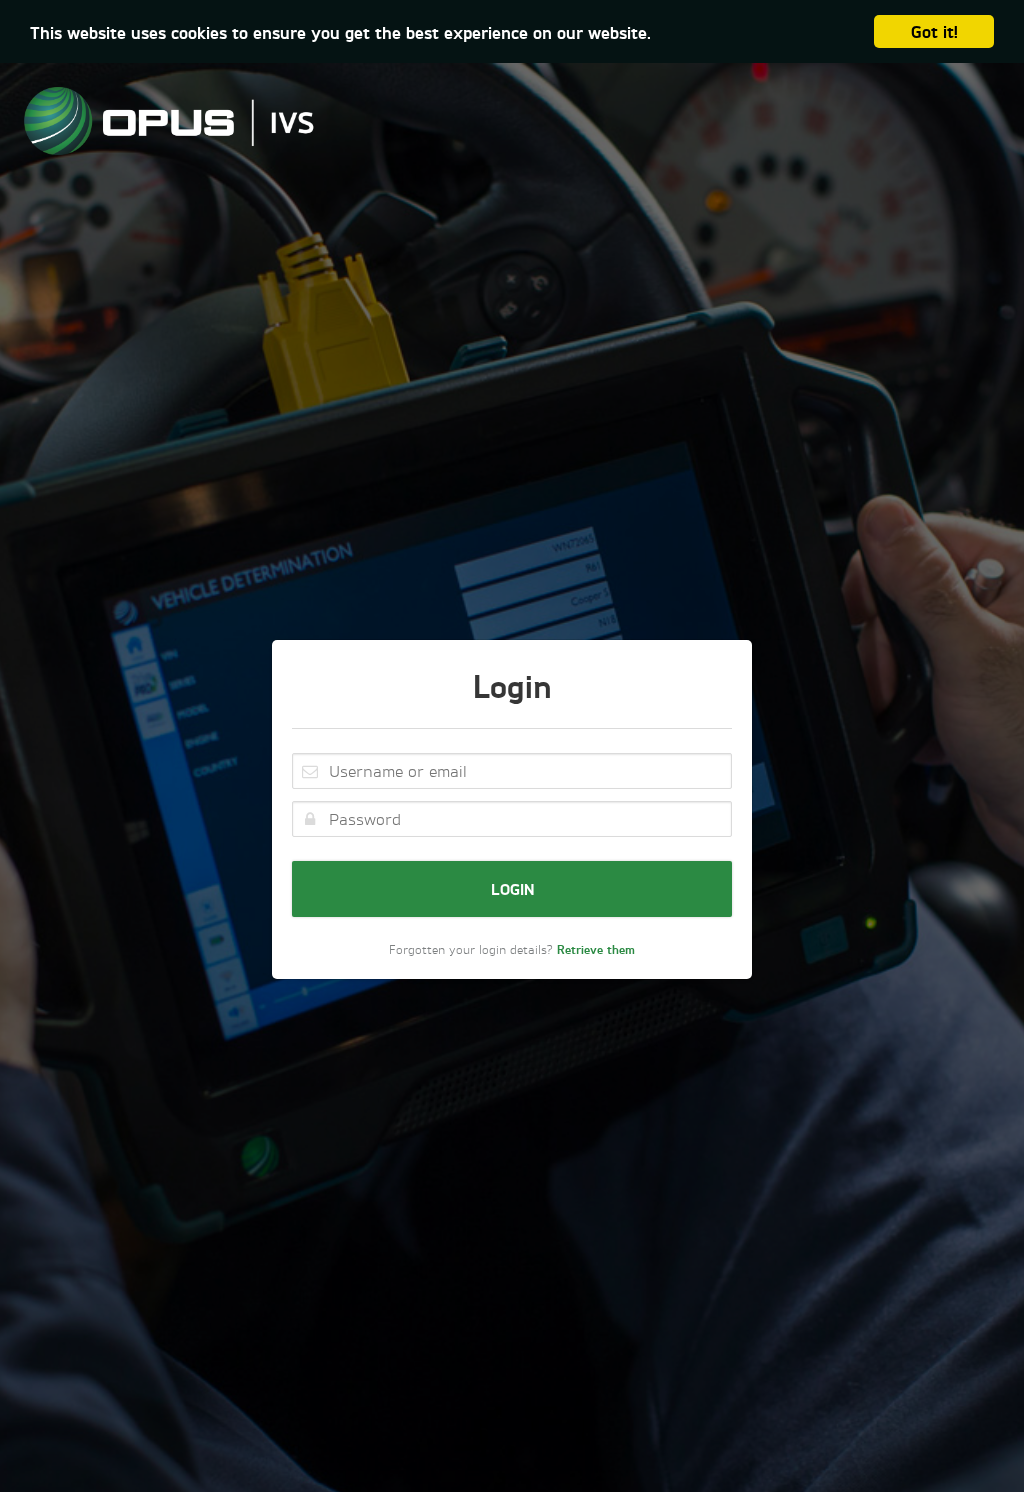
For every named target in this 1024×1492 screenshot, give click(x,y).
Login (512, 888)
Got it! (934, 31)
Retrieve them (596, 949)
